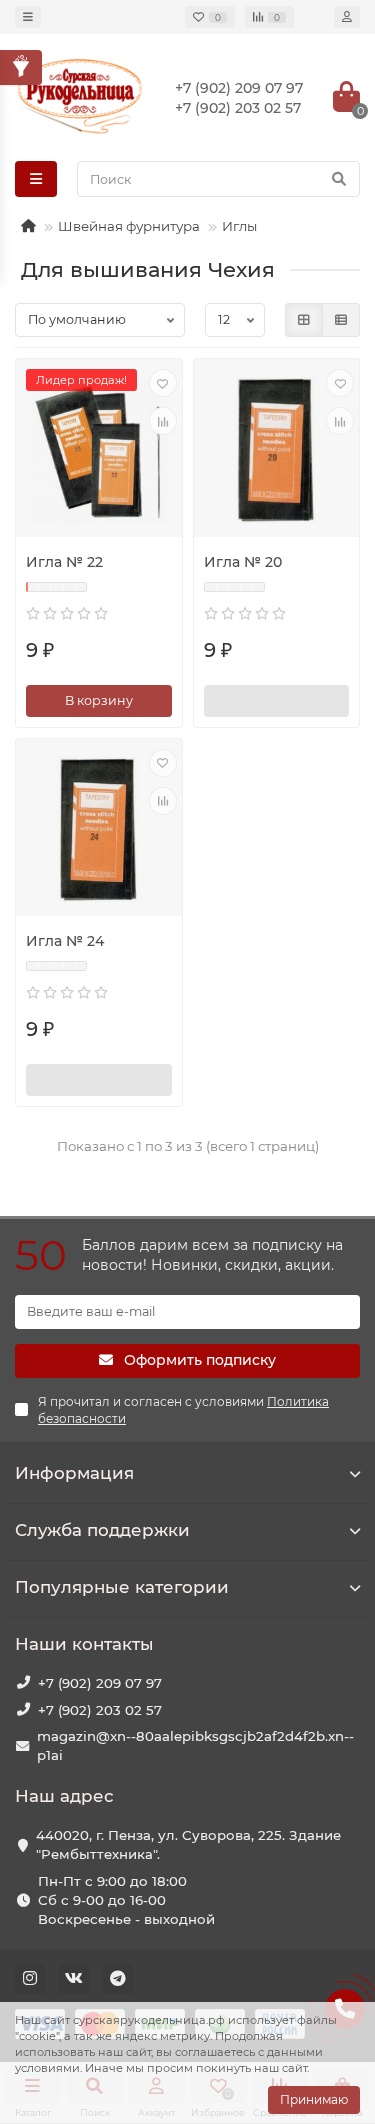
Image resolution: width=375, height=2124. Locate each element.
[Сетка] (304, 320)
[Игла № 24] (99, 830)
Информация (74, 1473)
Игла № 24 (65, 941)
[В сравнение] (163, 421)
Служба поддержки (102, 1530)
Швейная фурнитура (129, 226)
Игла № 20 (243, 562)
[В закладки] (163, 383)
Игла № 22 (64, 562)
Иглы (239, 226)
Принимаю (314, 2099)
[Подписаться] (277, 701)
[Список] (341, 320)
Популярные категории (122, 1587)
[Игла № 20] (277, 450)
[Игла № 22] (99, 450)
